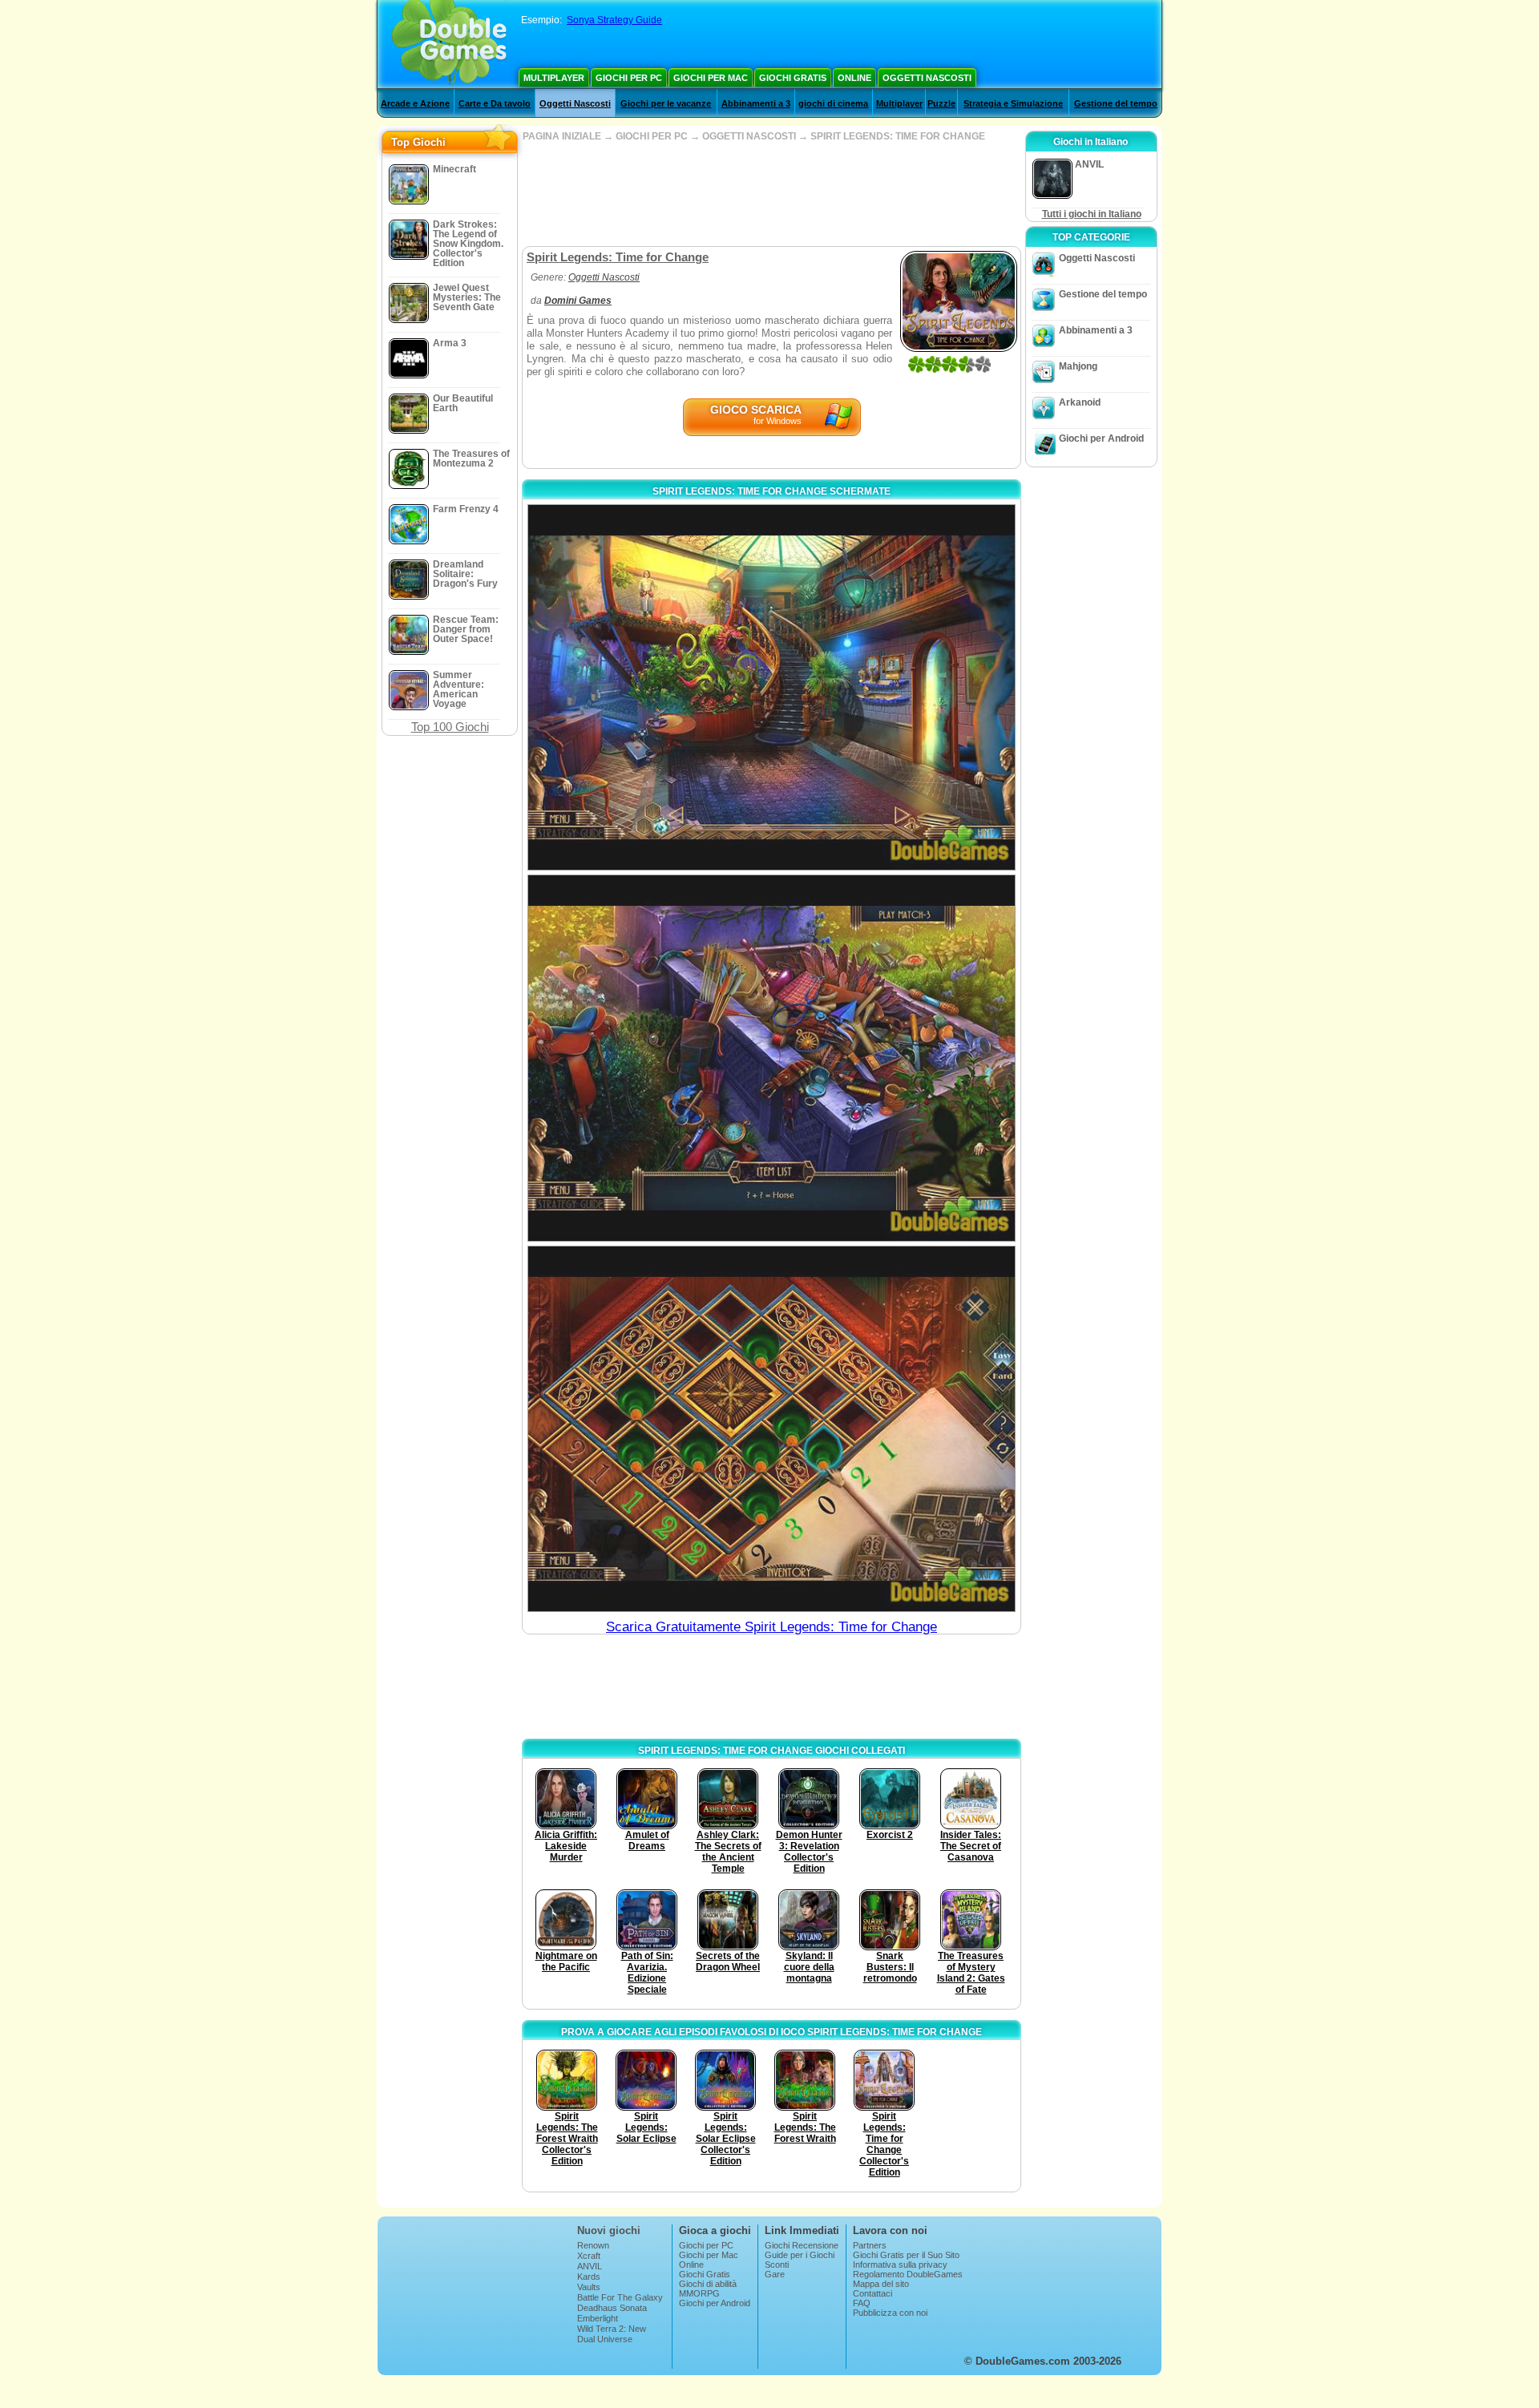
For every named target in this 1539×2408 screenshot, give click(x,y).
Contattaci (873, 2293)
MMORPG (699, 2293)
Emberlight (598, 2318)
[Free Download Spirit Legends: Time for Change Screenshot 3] (772, 1429)
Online (854, 78)
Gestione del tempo (1116, 103)
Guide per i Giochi (800, 2255)
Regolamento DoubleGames (908, 2274)
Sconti (777, 2265)
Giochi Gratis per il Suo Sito (906, 2255)
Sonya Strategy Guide (614, 20)
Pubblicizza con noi (890, 2313)
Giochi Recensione (802, 2245)
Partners (870, 2245)
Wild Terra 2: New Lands (612, 2333)
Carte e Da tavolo (495, 103)
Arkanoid (1080, 402)
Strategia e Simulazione (1013, 103)
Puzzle (941, 103)
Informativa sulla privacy (900, 2265)
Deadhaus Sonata (612, 2308)
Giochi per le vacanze (666, 103)
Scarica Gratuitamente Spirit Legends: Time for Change (772, 1627)
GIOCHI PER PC (652, 136)
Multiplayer (554, 78)
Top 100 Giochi (450, 727)
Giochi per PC (629, 78)
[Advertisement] (771, 194)
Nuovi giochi (609, 2230)
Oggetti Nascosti (927, 78)
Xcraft (589, 2256)
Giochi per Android (1101, 438)
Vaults (589, 2287)
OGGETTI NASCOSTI (749, 136)
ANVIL (590, 2266)
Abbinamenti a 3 (756, 103)
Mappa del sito (881, 2284)
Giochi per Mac (711, 78)
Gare (775, 2274)
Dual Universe (605, 2339)
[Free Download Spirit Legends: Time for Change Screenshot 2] (772, 1058)
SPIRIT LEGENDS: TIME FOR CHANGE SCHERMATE (772, 491)
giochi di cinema (833, 103)
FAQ (862, 2303)
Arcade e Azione (415, 103)
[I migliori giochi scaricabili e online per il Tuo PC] (449, 44)
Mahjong (1078, 366)
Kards (589, 2277)
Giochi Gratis (793, 78)
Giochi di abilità (708, 2284)
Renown (593, 2245)
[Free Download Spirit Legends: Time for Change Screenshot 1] (772, 687)
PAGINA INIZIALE (562, 136)
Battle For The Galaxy (620, 2297)
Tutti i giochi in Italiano (1092, 214)
